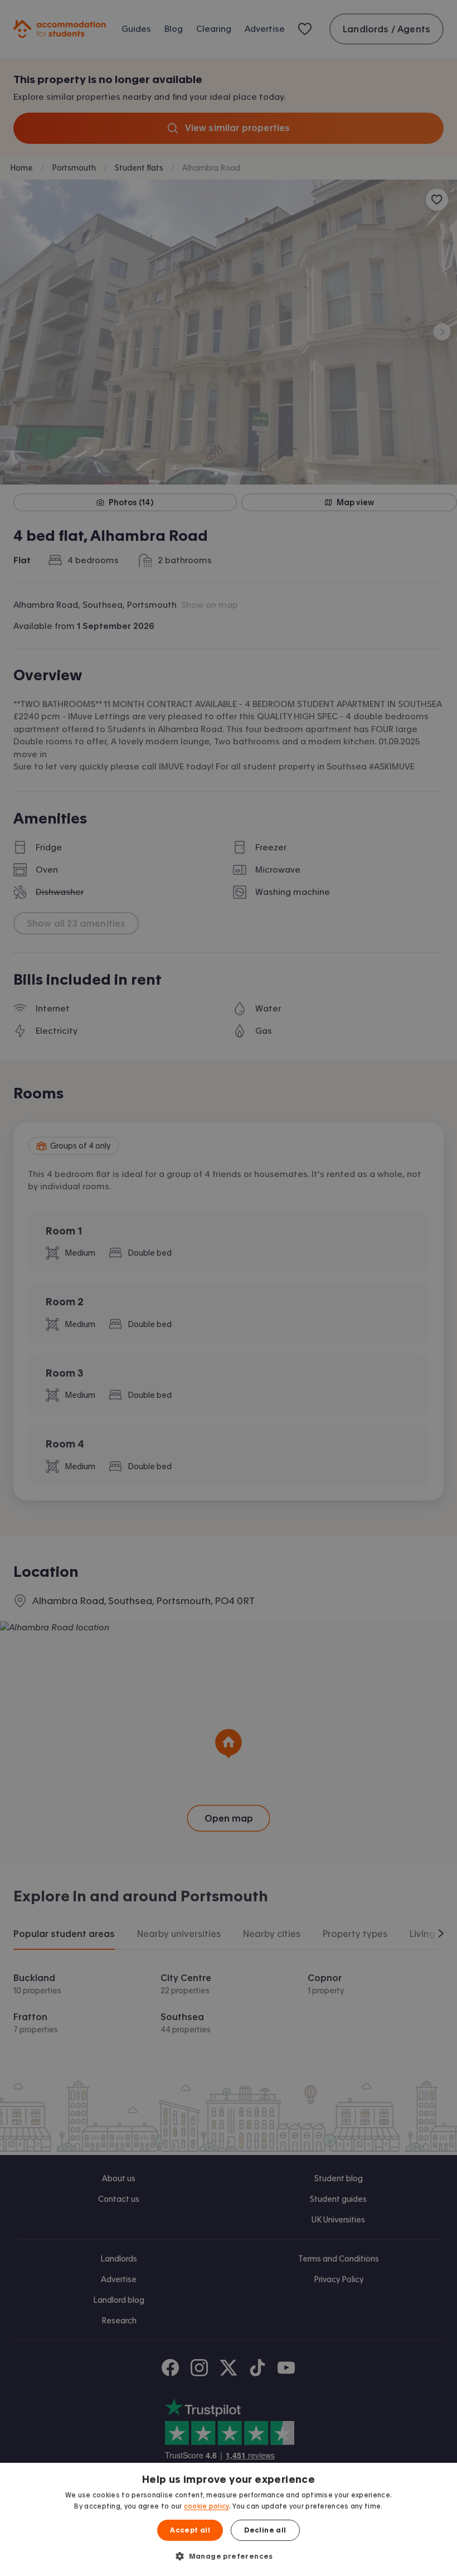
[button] (229, 2556)
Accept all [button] (190, 2530)
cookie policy (206, 2506)
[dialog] (229, 2519)
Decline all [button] (265, 2530)
